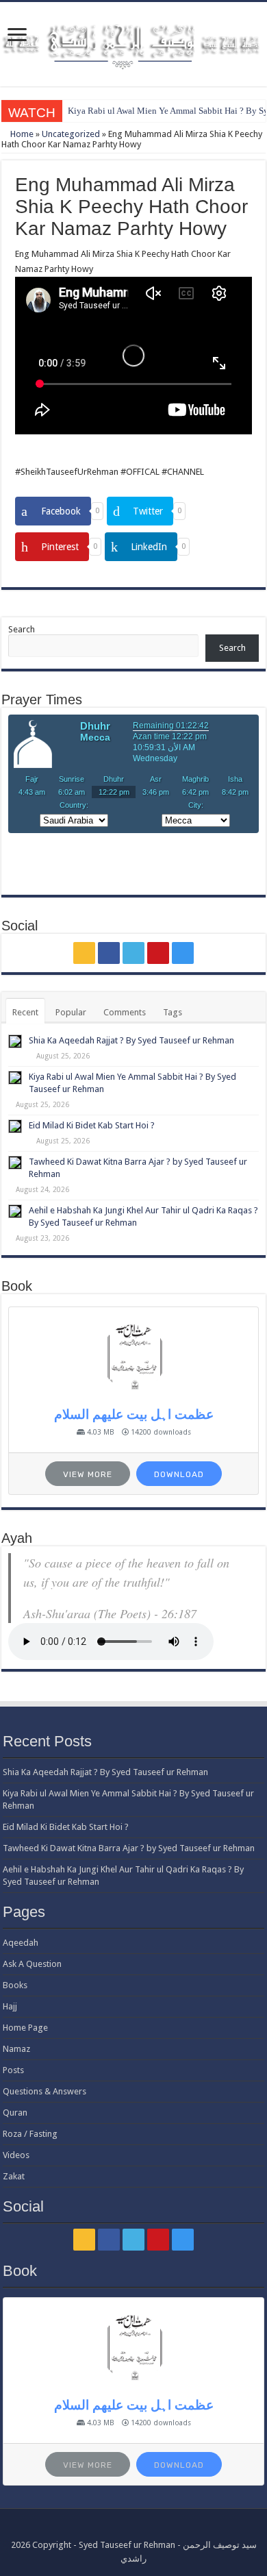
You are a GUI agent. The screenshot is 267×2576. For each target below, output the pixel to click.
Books (15, 1985)
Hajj (10, 2006)
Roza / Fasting (30, 2134)
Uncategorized (71, 134)
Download (179, 1474)
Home (21, 134)
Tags (173, 1012)
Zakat (14, 2176)
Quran (15, 2113)
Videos (16, 2155)
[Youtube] (158, 953)
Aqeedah (21, 1943)
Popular (71, 1012)
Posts (13, 2070)
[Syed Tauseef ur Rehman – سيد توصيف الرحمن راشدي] (133, 42)
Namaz (16, 2049)
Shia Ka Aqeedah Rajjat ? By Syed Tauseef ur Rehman (131, 1040)
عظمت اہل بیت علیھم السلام (134, 1414)
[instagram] (183, 953)
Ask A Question (32, 1964)
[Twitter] (133, 953)
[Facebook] (109, 953)
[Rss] (84, 953)
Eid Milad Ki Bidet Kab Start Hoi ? (92, 1125)
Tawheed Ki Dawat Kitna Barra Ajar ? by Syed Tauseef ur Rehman (129, 1848)
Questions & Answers (44, 2091)
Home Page (25, 2028)
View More (88, 1474)
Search (22, 629)
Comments (125, 1012)
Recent (25, 1012)
